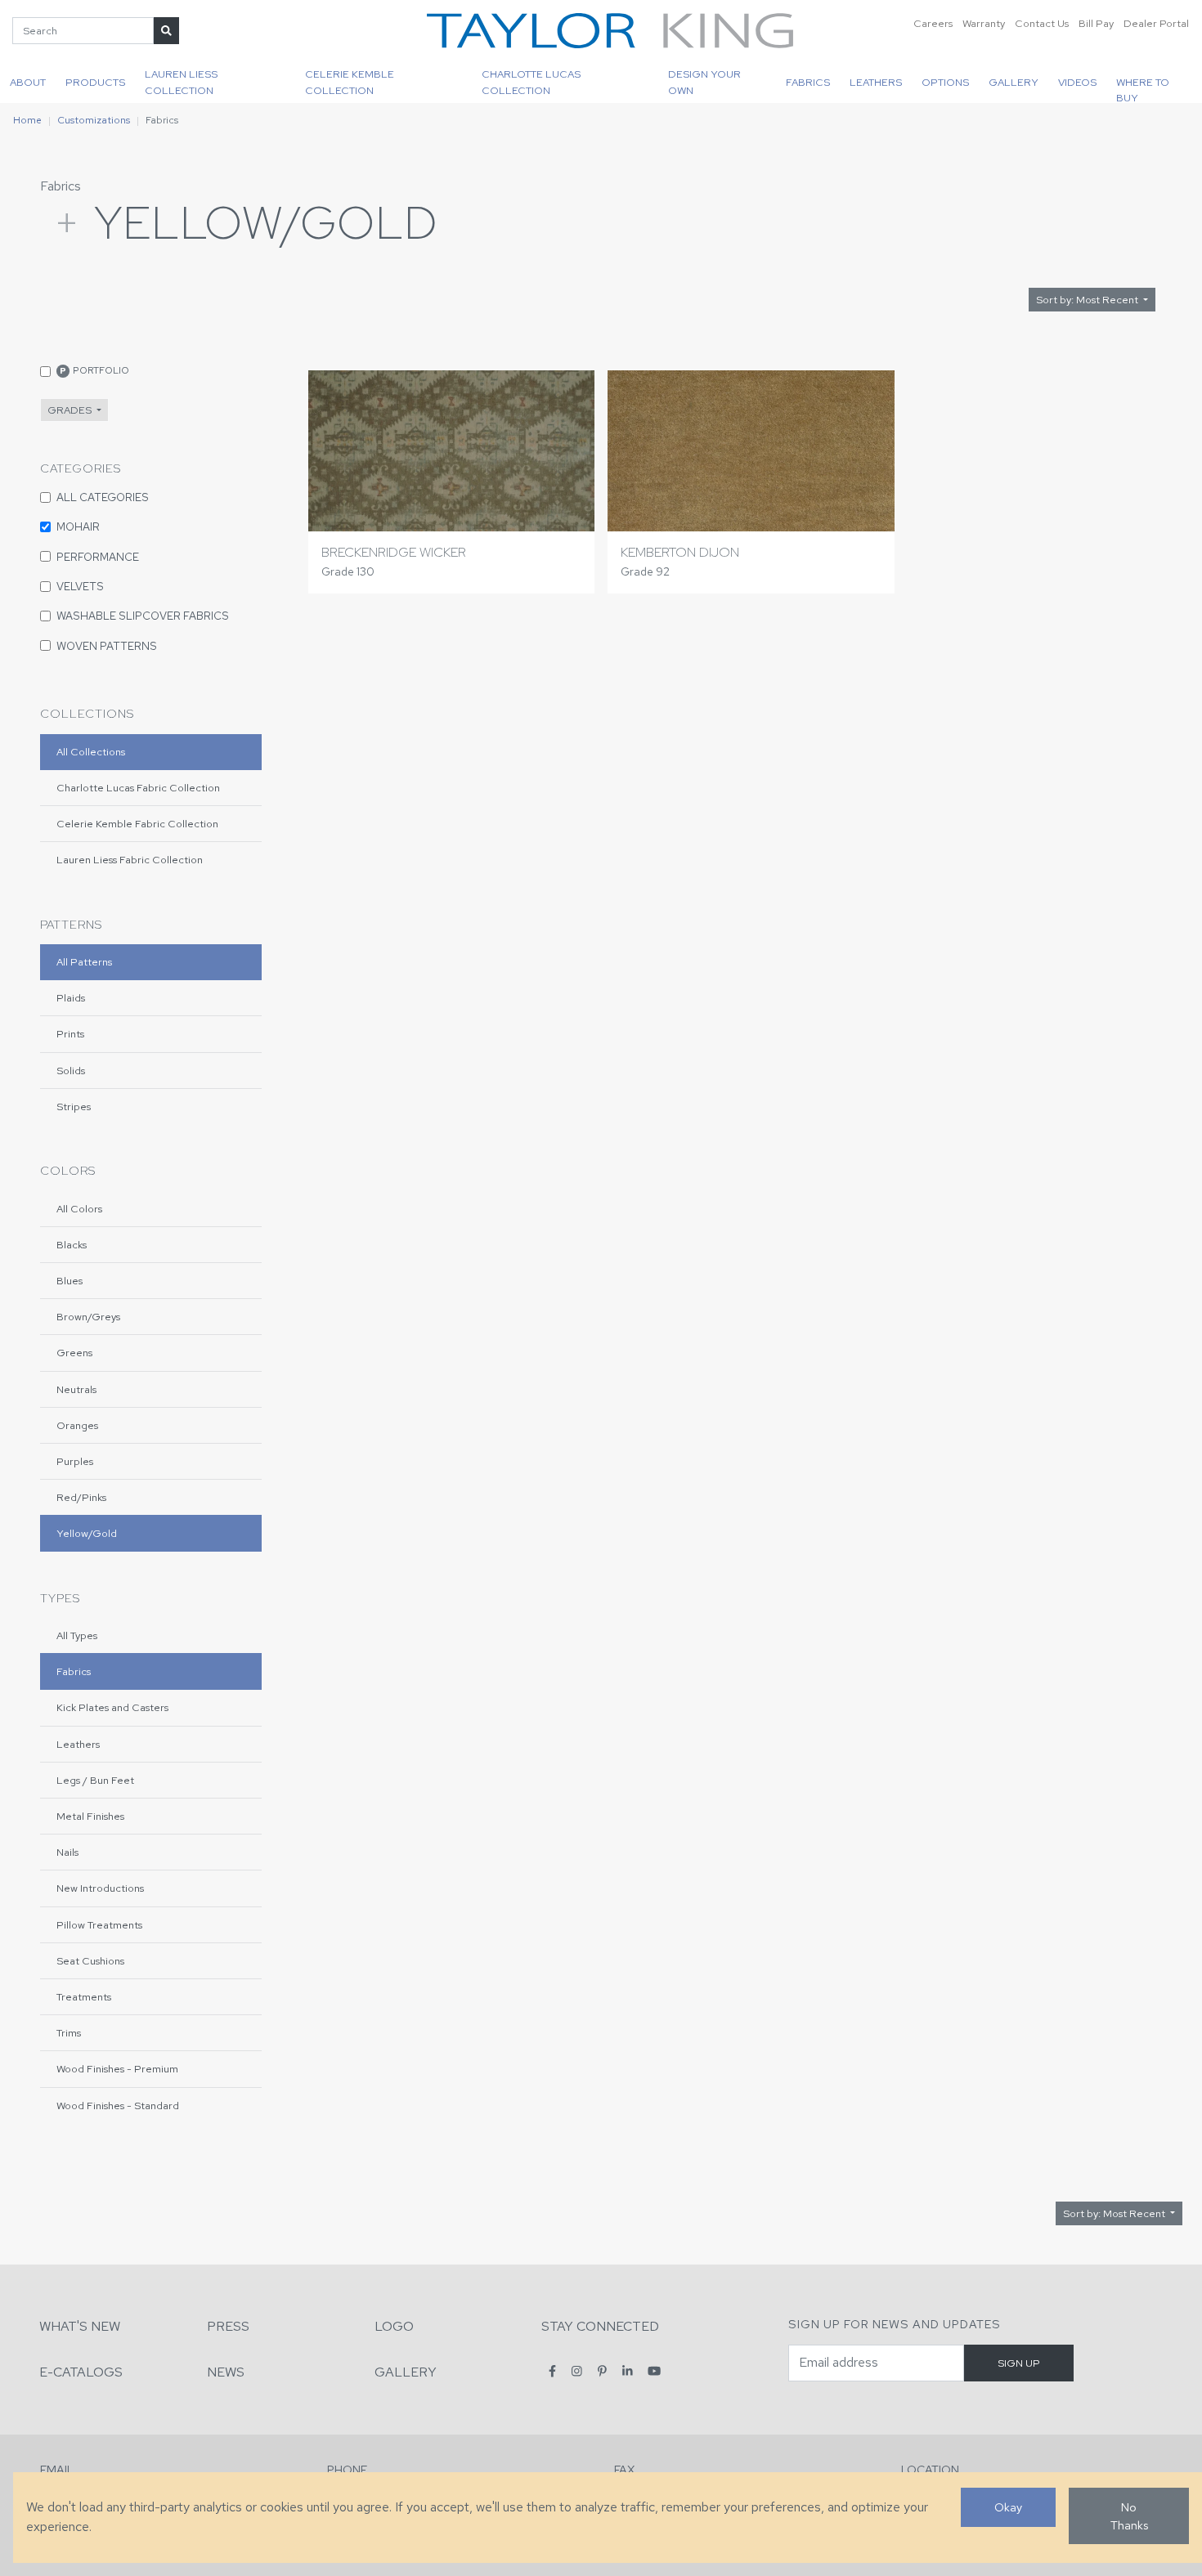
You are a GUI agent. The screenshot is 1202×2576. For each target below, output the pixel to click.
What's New (80, 2326)
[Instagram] (577, 2371)
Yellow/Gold (87, 1533)
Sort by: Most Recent (1088, 300)
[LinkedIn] (628, 2371)
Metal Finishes (90, 1816)
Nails (67, 1852)
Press (228, 2326)
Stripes (74, 1107)
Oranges (77, 1425)
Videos (1077, 82)
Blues (70, 1281)
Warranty (984, 23)
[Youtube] (654, 2371)
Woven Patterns (107, 646)
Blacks (72, 1245)
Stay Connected (600, 2326)
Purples (75, 1461)
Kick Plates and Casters (112, 1707)
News (226, 2372)
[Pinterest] (602, 2371)
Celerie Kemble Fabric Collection (137, 824)
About (28, 82)
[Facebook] (552, 2371)
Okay (1008, 2507)
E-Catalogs (81, 2372)
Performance (98, 557)
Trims (69, 2033)
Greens (74, 1353)
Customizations (94, 120)
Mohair (78, 526)
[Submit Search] (166, 31)
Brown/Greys (88, 1317)
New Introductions (100, 1888)
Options (945, 82)
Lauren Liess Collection (181, 82)
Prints (70, 1034)
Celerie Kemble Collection (350, 82)
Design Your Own (704, 82)
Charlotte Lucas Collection (531, 82)
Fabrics (808, 82)
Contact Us (1042, 23)
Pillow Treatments (99, 1925)
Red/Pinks (81, 1497)
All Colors (79, 1209)
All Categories (103, 497)
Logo (394, 2326)
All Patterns (84, 962)
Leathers (876, 82)
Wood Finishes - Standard (118, 2106)
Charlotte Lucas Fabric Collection (138, 788)
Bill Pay (1096, 23)
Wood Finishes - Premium (117, 2069)
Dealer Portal (1156, 23)
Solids (71, 1071)
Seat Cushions (90, 1961)
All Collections (91, 752)
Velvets (80, 586)
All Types (77, 1635)
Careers (933, 23)
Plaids (71, 998)
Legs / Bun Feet (95, 1780)
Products (95, 82)
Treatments (84, 1997)
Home (27, 120)
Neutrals (76, 1389)
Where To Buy (1143, 89)
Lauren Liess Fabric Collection (130, 860)
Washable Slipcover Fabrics (143, 616)
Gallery (1014, 82)
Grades (71, 410)
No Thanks (1129, 2516)
